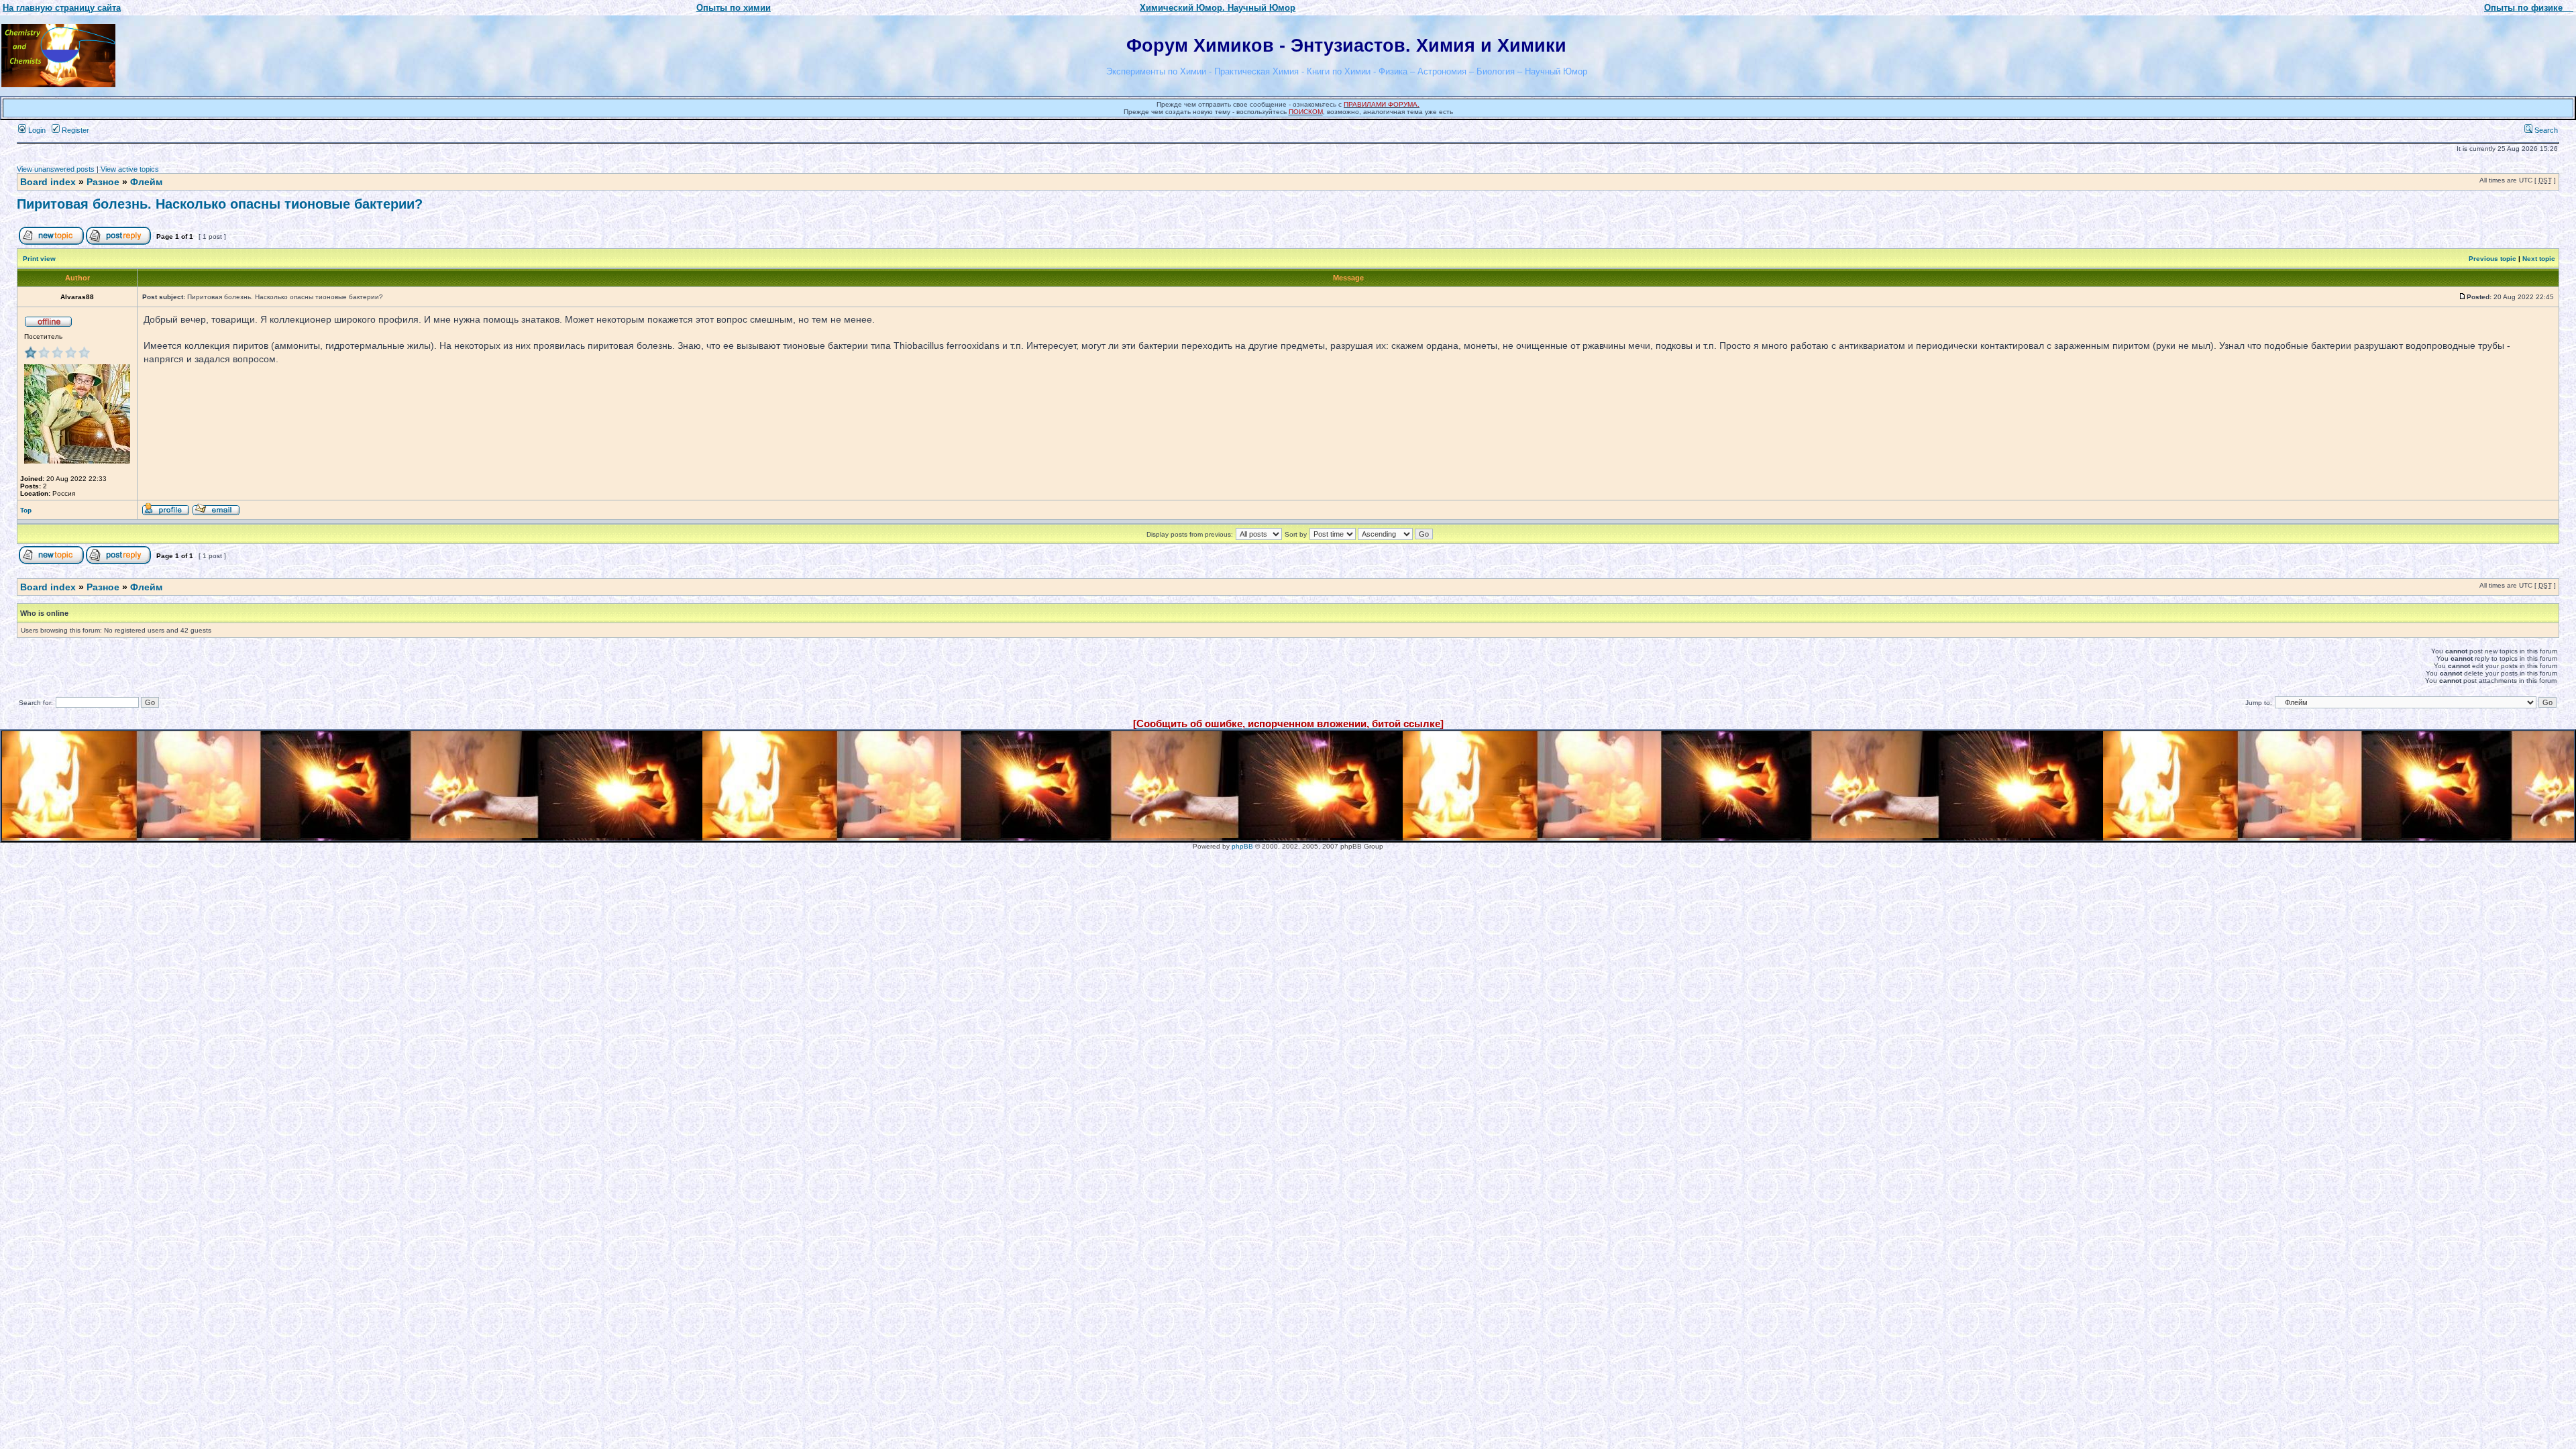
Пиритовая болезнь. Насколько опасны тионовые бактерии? (220, 204)
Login (36, 130)
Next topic (2539, 259)
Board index (48, 182)
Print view (39, 259)
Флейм (146, 182)
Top (26, 510)
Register (74, 130)
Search (2545, 130)
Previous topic (2492, 259)
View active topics (130, 169)
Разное (103, 182)
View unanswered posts (56, 169)
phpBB (1242, 846)
